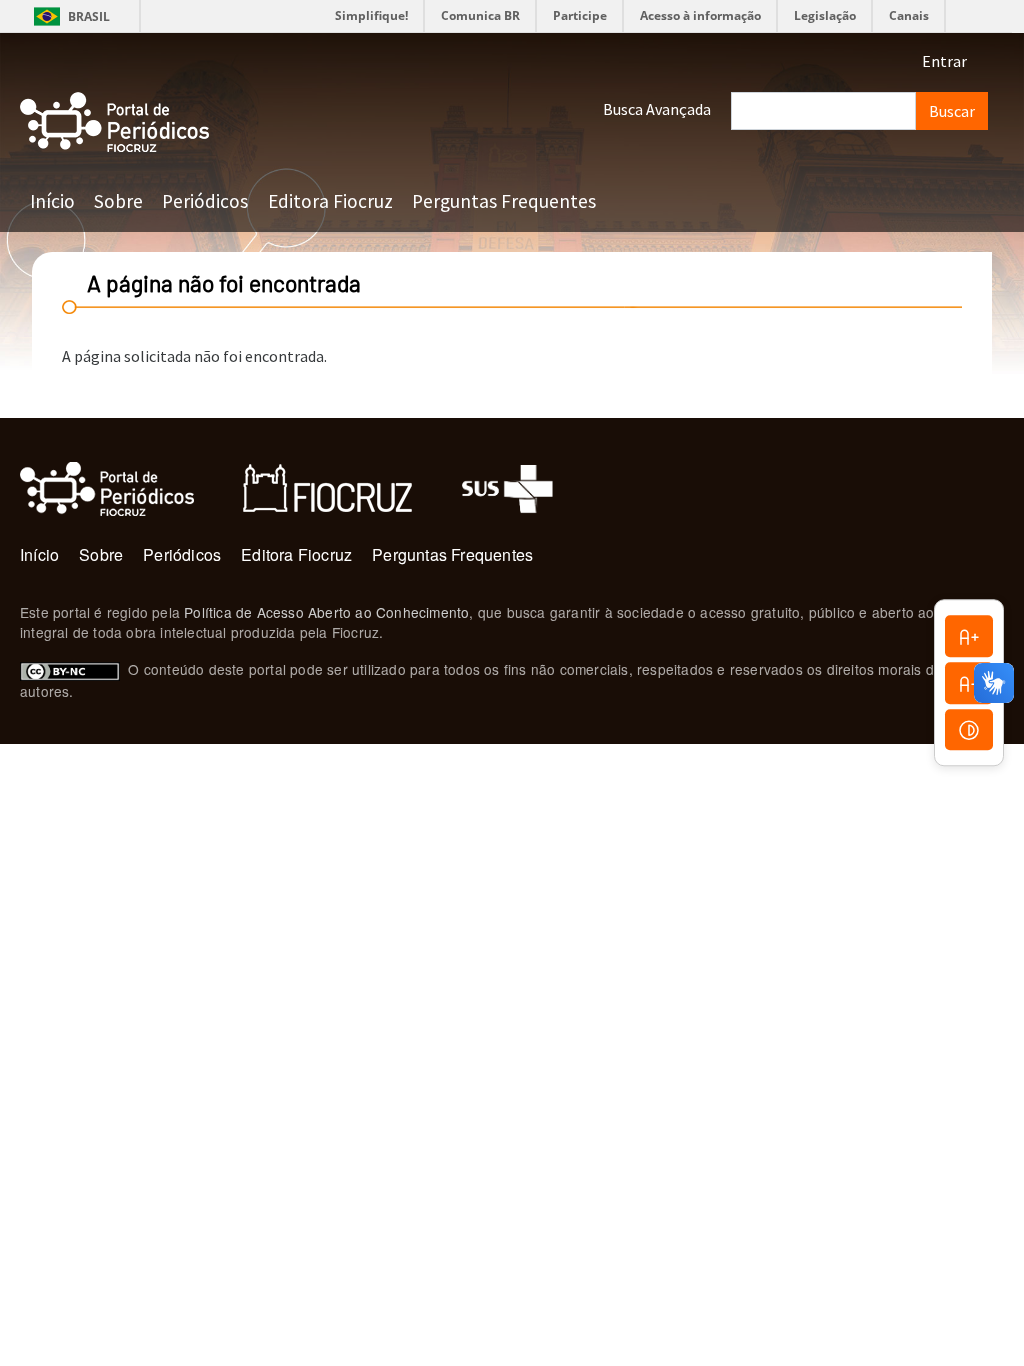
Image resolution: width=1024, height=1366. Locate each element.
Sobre (118, 201)
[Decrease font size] (969, 683)
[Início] (115, 122)
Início (52, 201)
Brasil (68, 16)
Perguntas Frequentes (504, 201)
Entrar (944, 61)
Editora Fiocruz (330, 201)
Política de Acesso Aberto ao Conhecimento (326, 612)
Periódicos (205, 201)
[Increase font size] (969, 636)
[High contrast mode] (969, 730)
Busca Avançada (657, 109)
